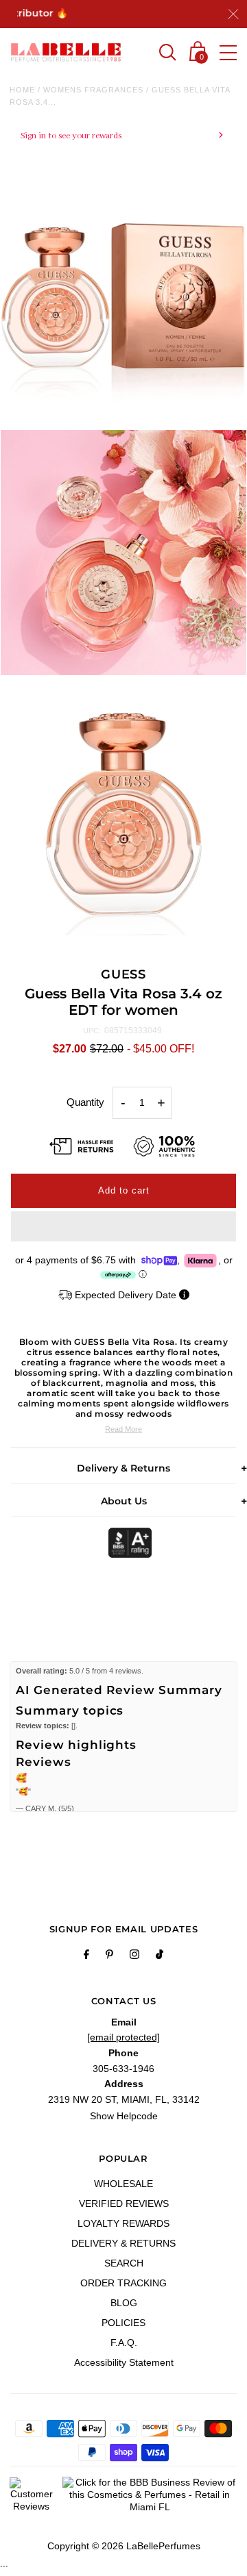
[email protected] (123, 2037)
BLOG (124, 2303)
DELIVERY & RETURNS (123, 2243)
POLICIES (123, 2323)
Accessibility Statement (124, 2362)
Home (22, 90)
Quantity (85, 1102)
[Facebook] (86, 1956)
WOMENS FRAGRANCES (93, 90)
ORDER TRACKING (123, 2283)
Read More (123, 1429)
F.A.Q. (124, 2343)
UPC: (92, 1031)
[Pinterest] (109, 1956)
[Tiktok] (160, 1956)
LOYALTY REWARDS (123, 2223)
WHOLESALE (123, 2184)
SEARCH (124, 2263)
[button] (123, 1226)
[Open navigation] (228, 53)
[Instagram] (134, 1956)
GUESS (124, 974)
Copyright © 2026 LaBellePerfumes (124, 2546)
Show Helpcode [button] (124, 2116)
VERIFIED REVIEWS (124, 2204)
